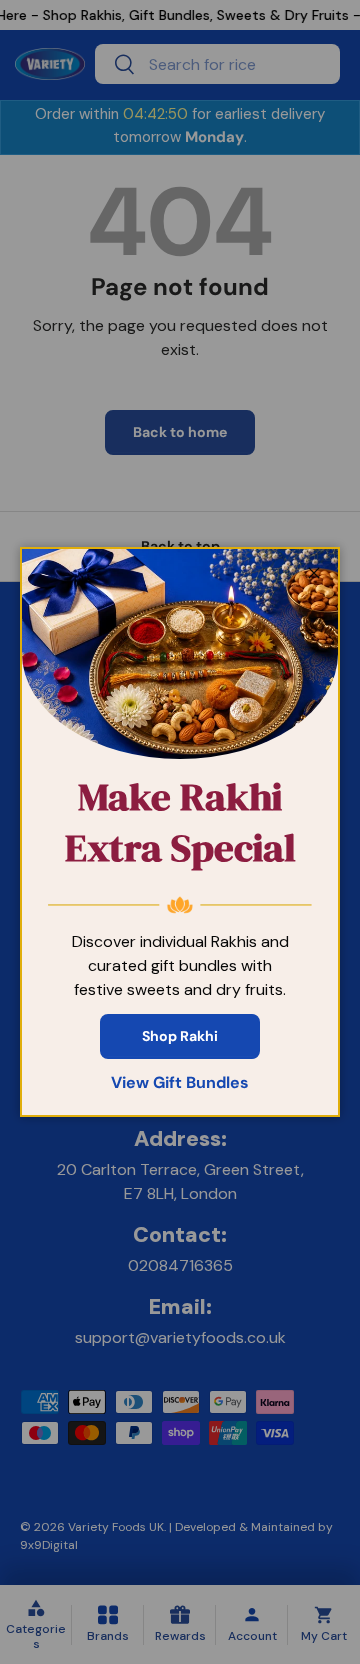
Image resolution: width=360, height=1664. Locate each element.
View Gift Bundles (180, 1082)
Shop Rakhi (180, 1036)
